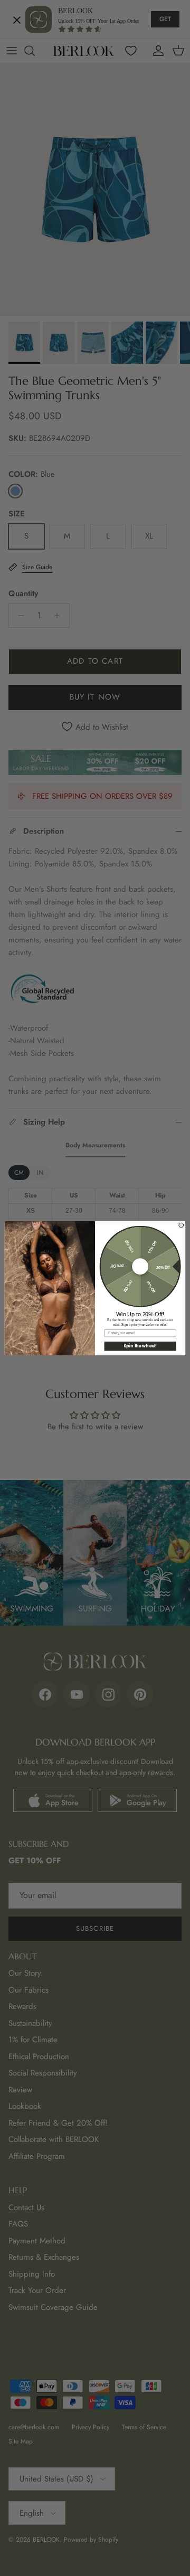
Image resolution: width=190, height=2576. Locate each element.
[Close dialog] (181, 1225)
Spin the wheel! (140, 1346)
